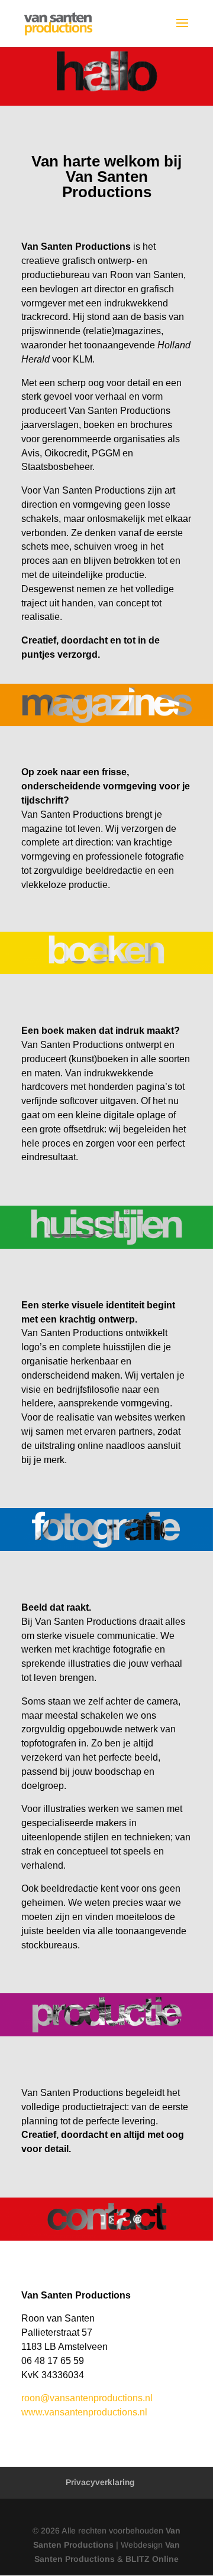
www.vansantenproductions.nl (84, 2412)
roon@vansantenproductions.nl (87, 2398)
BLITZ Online (152, 2559)
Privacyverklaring (100, 2482)
